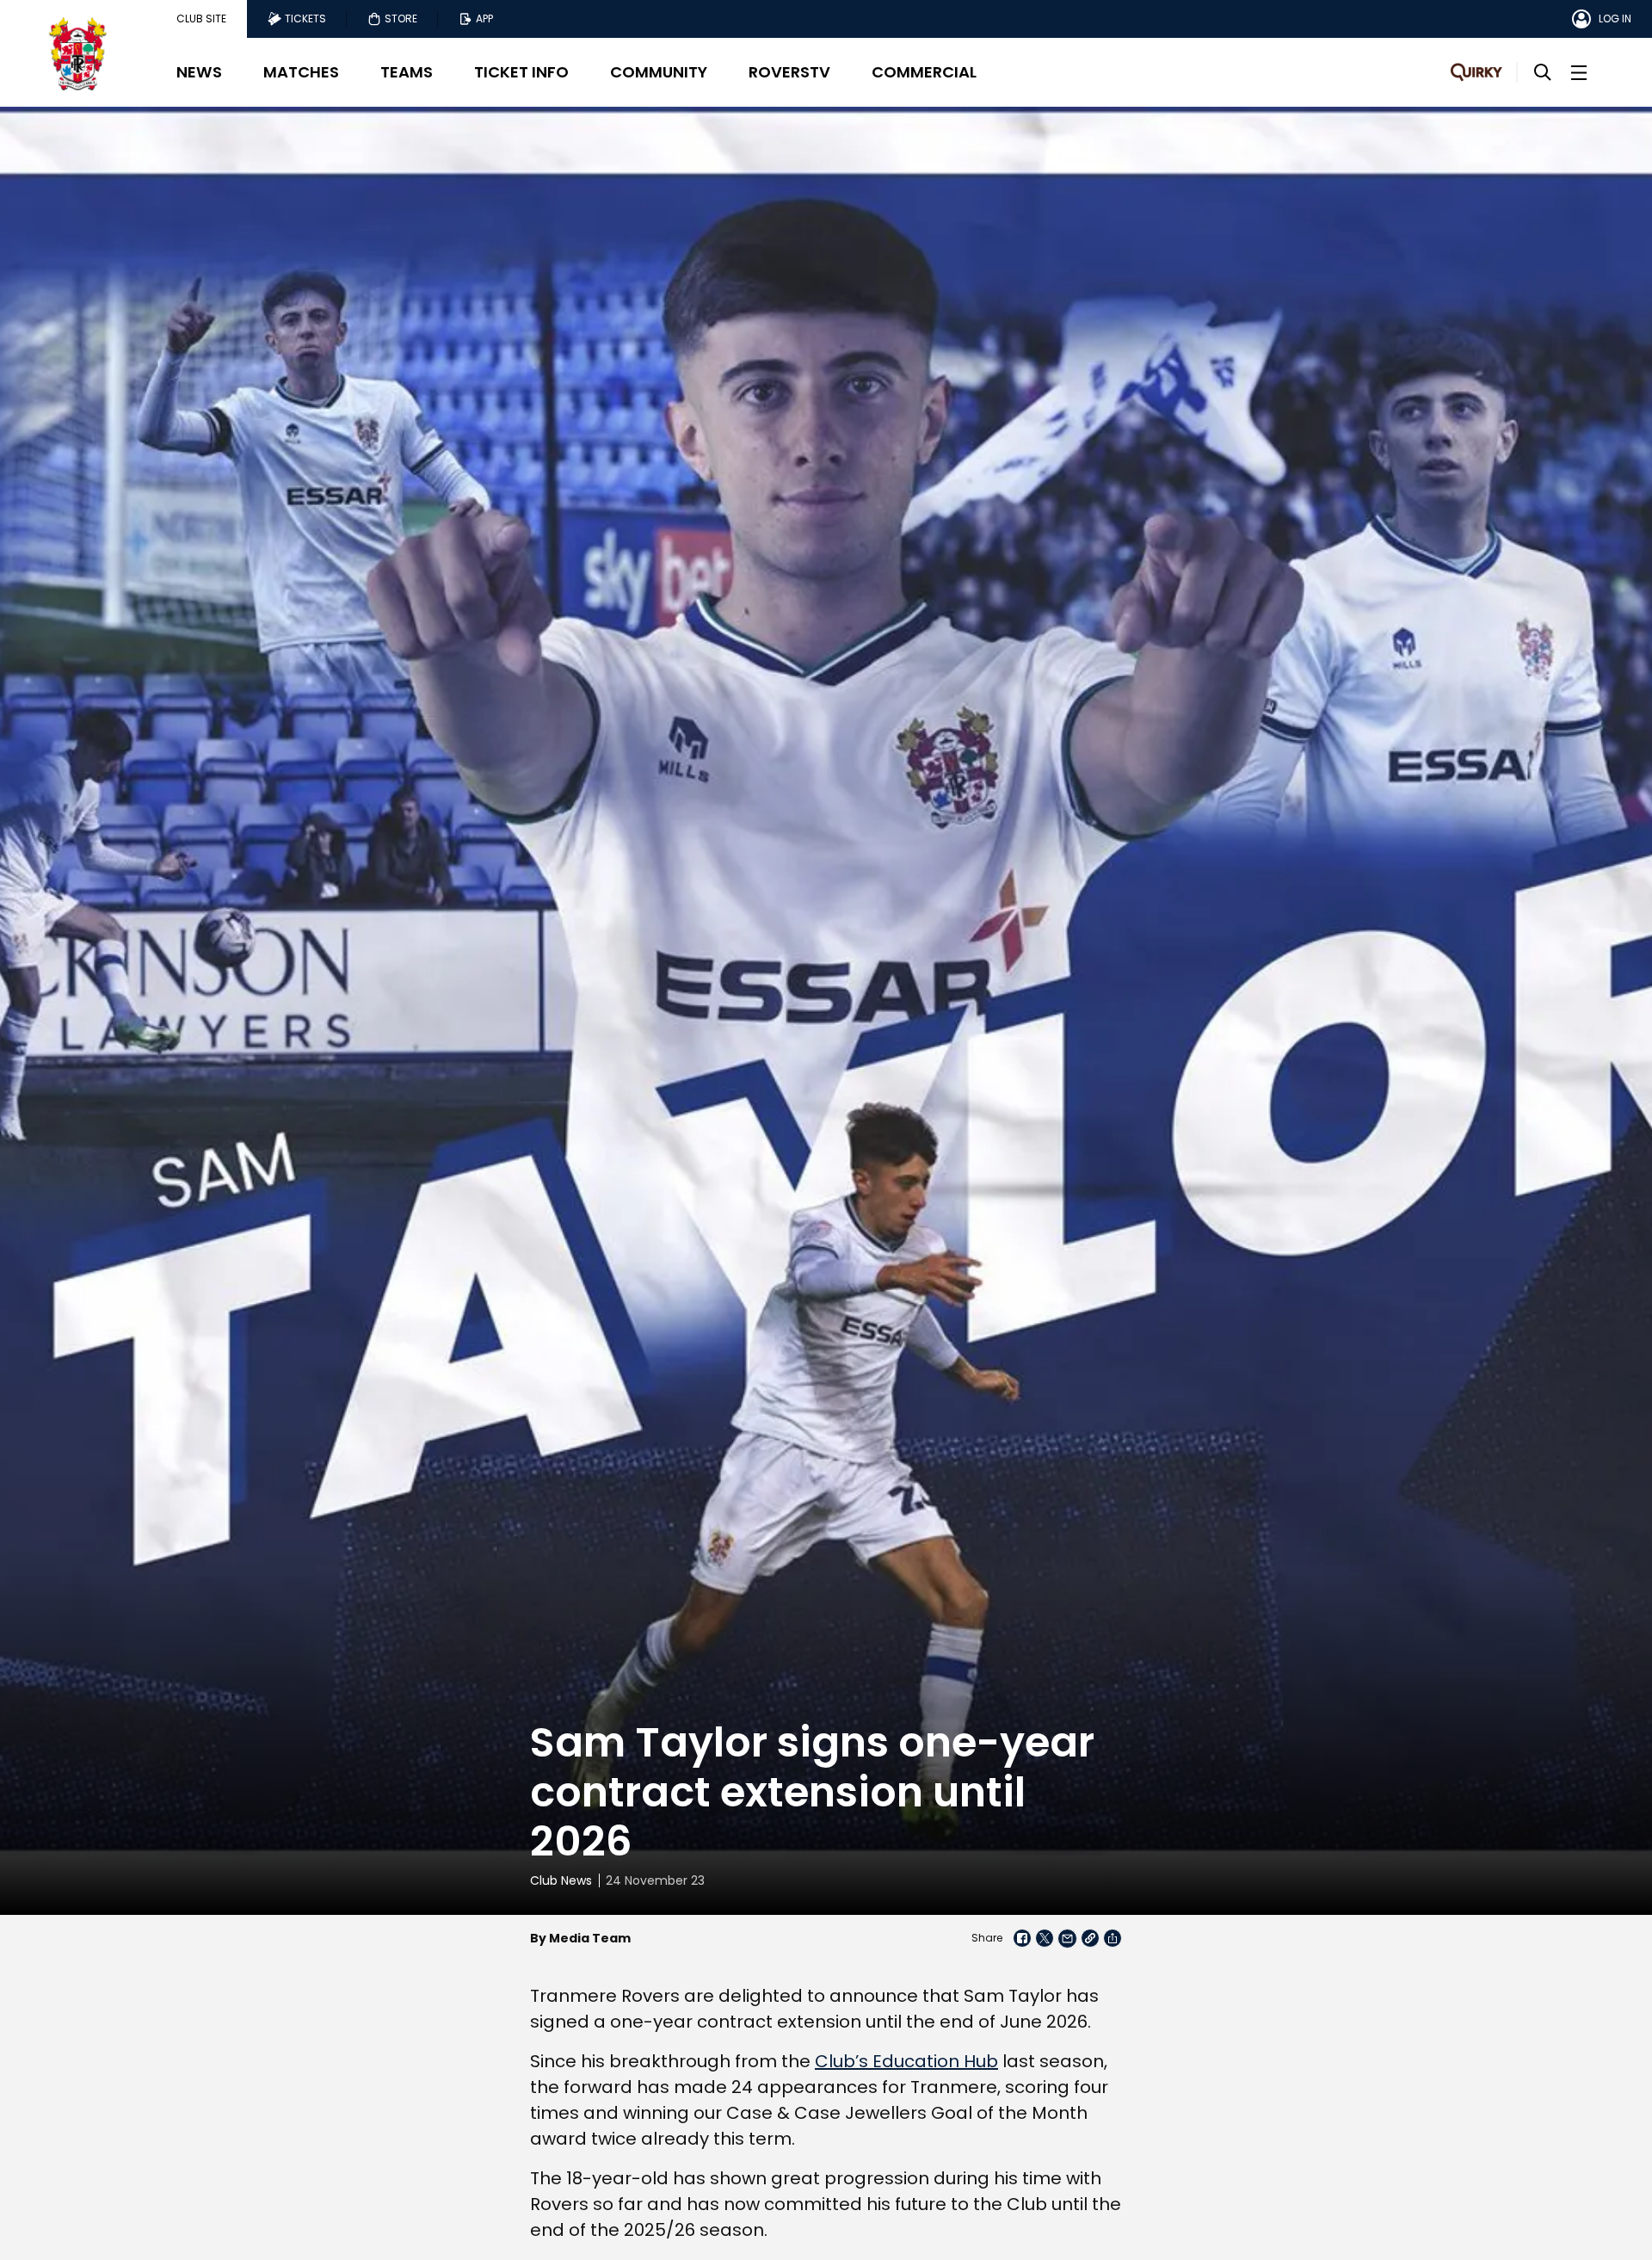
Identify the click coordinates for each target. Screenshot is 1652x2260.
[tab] (201, 19)
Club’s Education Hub (906, 2061)
